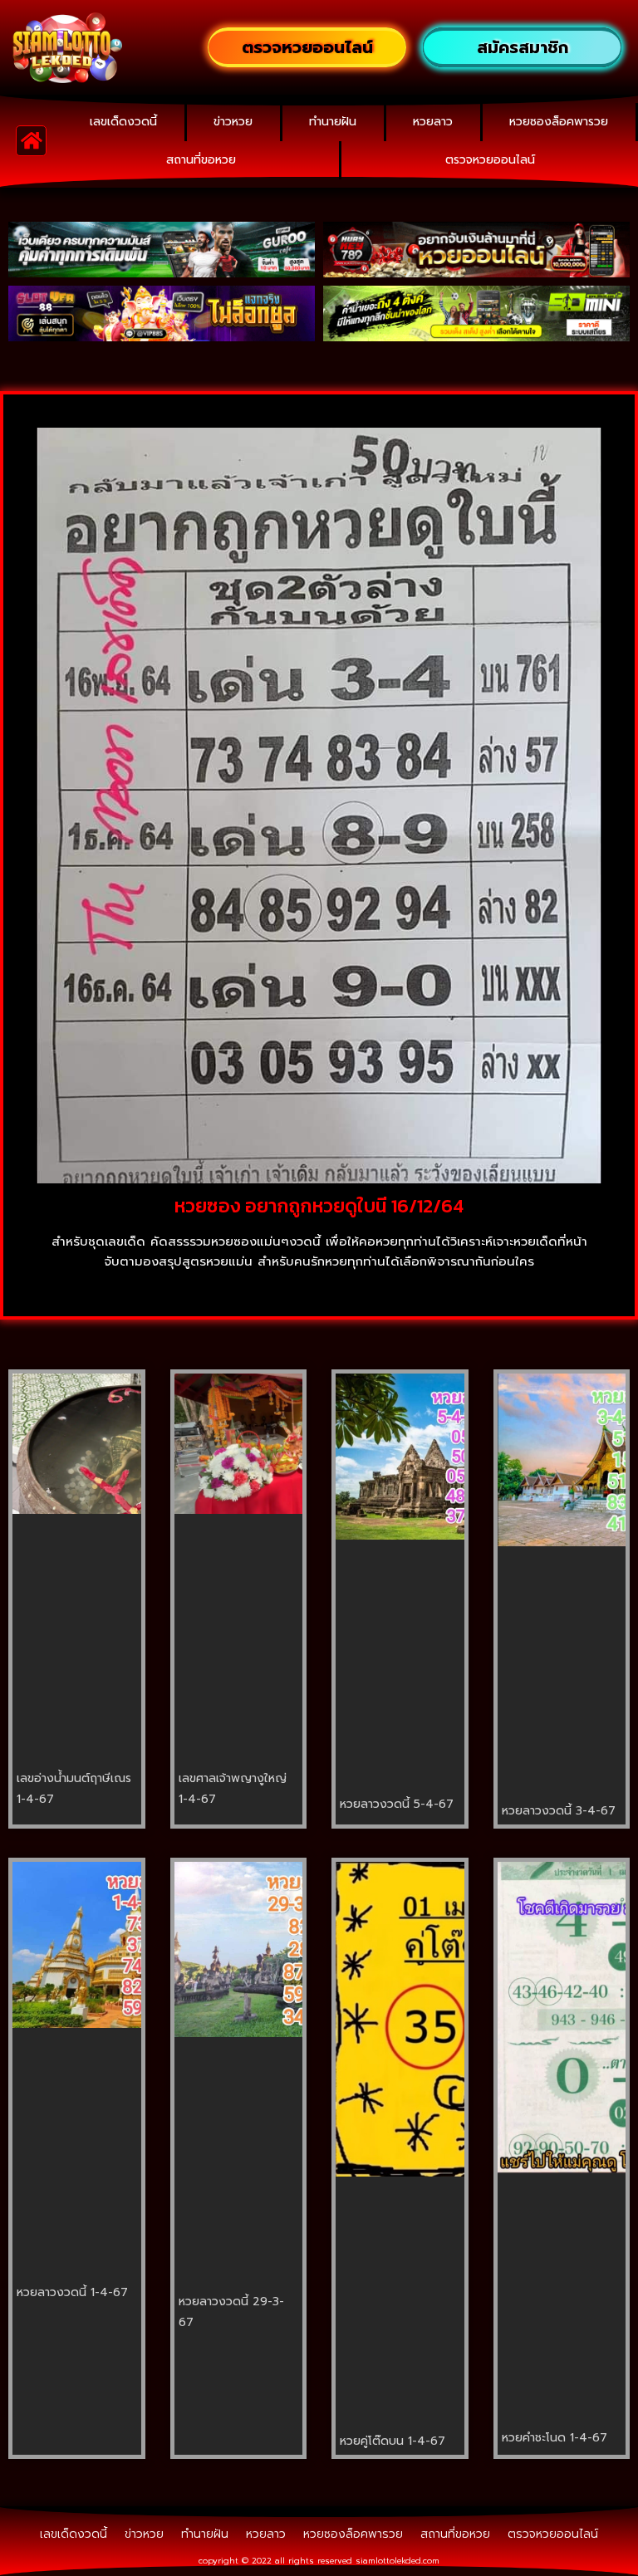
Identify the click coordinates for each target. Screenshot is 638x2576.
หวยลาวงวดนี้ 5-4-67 (397, 1804)
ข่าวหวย (233, 122)
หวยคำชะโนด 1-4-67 (555, 2438)
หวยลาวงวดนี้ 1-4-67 (72, 2292)
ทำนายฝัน (333, 122)
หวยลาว (433, 122)
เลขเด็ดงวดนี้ (123, 122)
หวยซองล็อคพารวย (559, 122)
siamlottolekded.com (398, 2561)
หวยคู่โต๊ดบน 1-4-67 (393, 2441)
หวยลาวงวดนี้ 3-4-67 (559, 1811)
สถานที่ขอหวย (201, 160)
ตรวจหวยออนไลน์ (490, 160)
